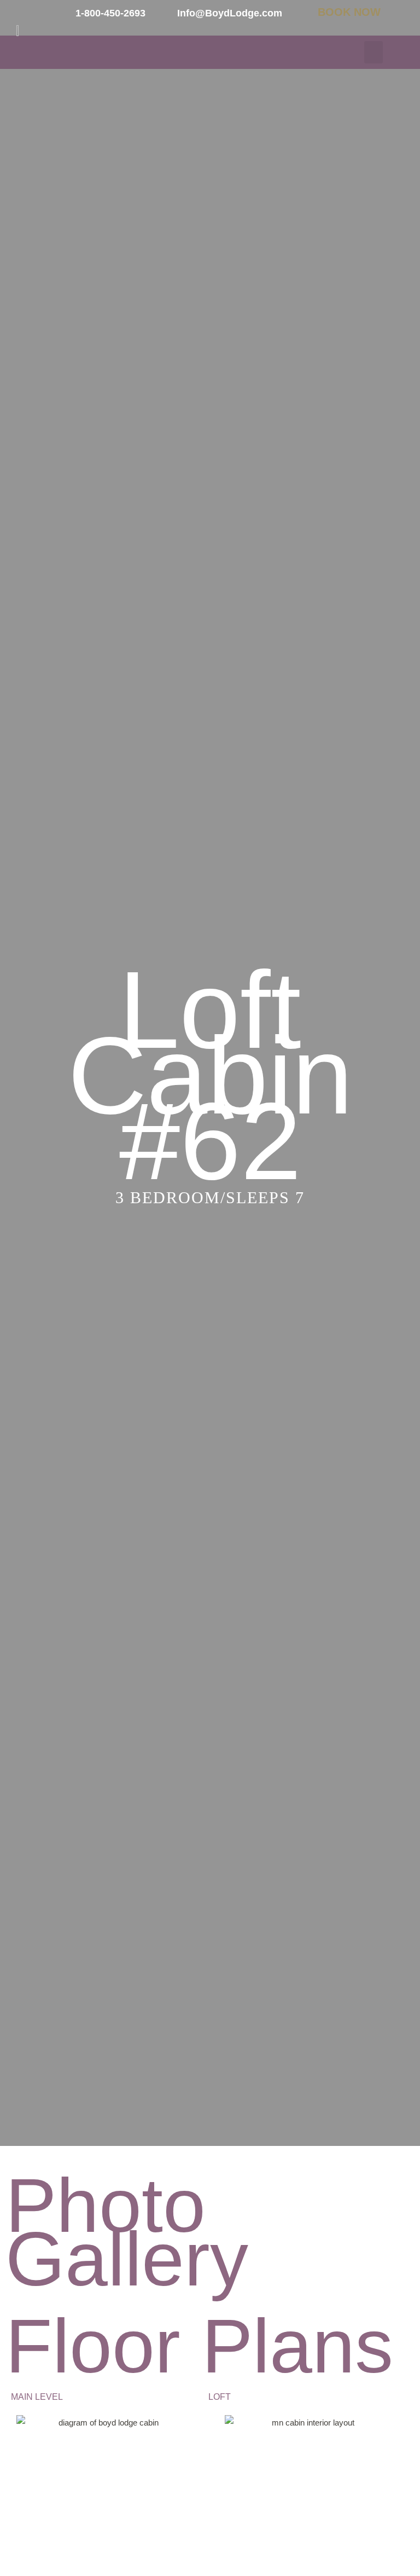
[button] (374, 52)
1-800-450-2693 (110, 13)
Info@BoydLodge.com (230, 13)
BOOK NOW (349, 12)
